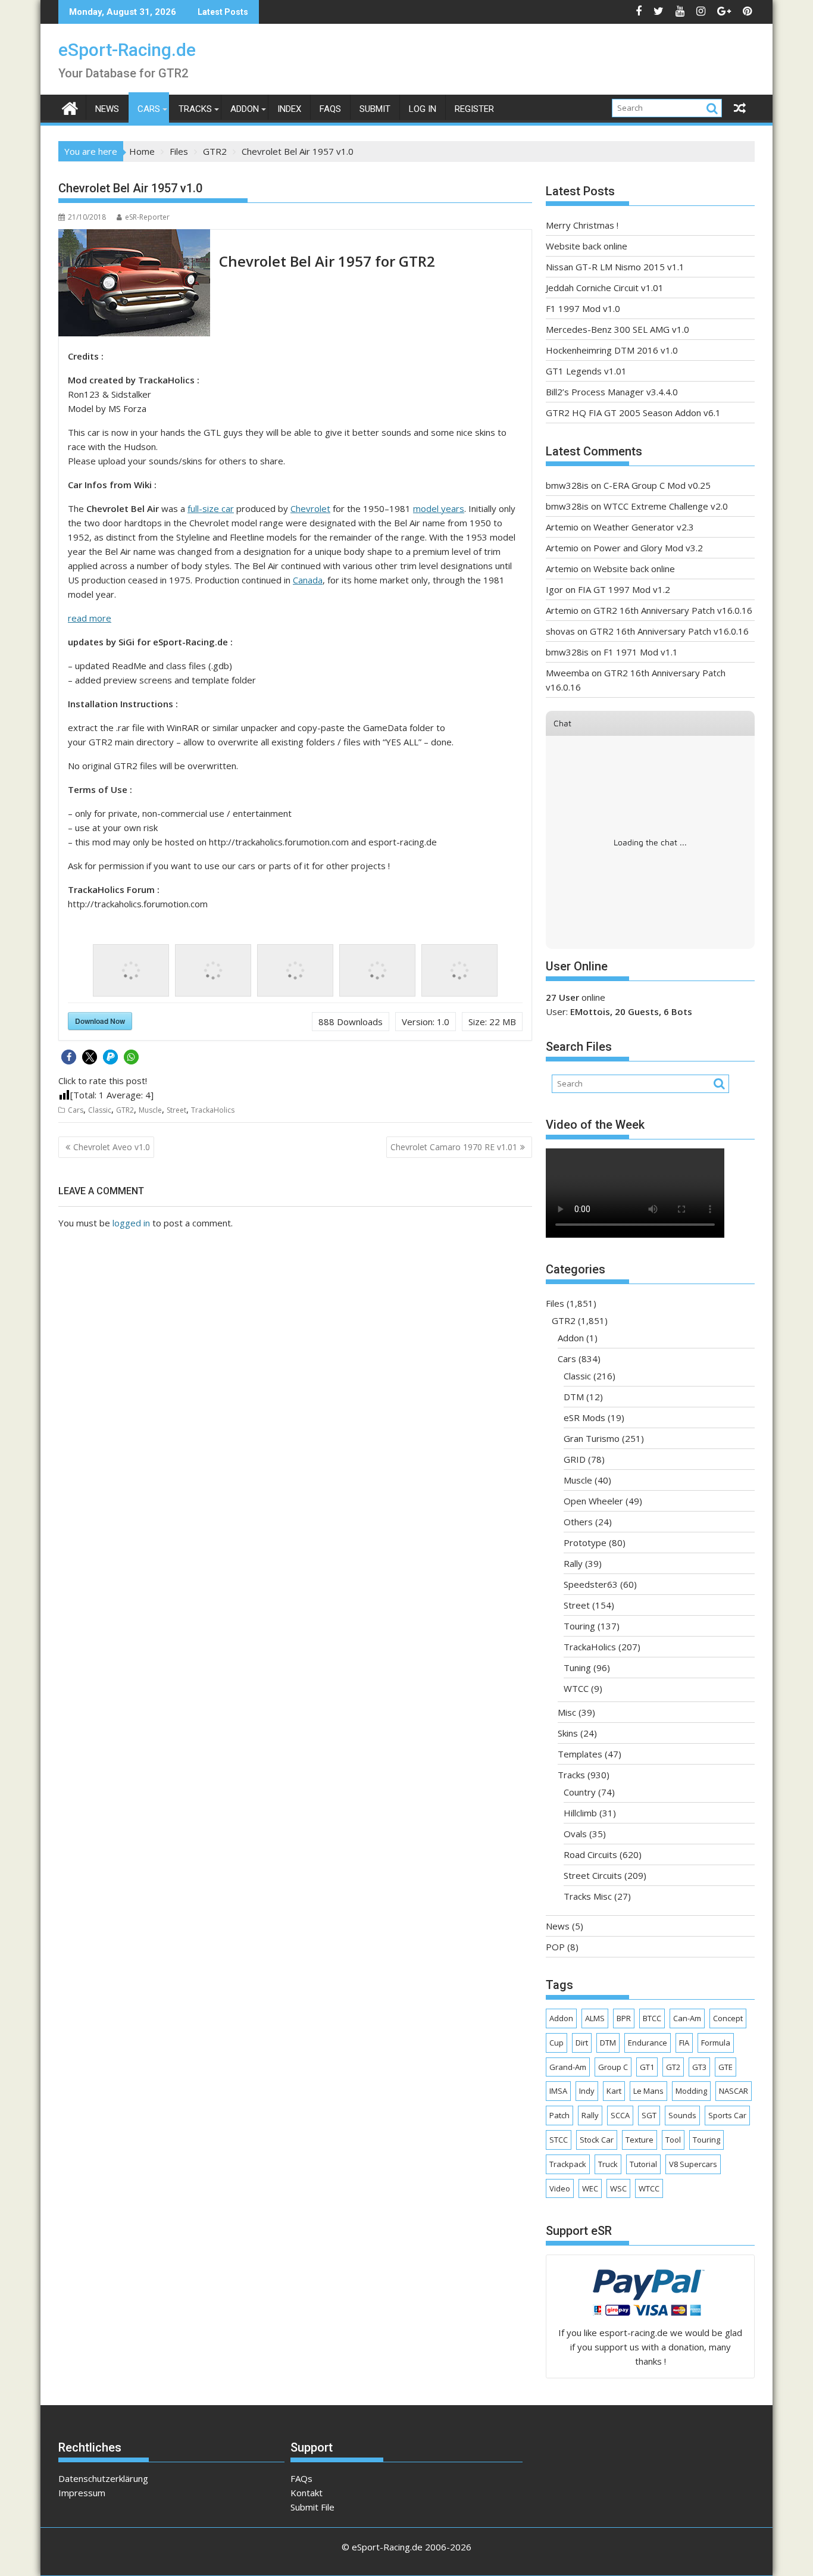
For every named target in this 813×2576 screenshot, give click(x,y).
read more (90, 618)
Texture (640, 2140)
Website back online (587, 246)
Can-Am (687, 2018)
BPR (624, 2018)
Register (474, 109)
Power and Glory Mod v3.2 (648, 548)
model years (439, 508)
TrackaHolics (213, 1110)
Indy (587, 2091)
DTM (574, 1397)
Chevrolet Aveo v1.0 (112, 1147)
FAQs (330, 109)
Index (289, 109)
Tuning (577, 1668)
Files (555, 1303)
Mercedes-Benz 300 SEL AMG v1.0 (617, 329)
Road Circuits (590, 1854)
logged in (131, 1223)
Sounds (682, 2115)
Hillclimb (580, 1813)
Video (560, 2188)
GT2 (673, 2067)
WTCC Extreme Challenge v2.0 (666, 506)
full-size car (211, 508)
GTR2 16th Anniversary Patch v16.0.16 (673, 610)
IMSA (558, 2091)
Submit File (312, 2507)
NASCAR (734, 2091)
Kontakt (307, 2493)
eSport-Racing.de (127, 50)
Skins (568, 1733)
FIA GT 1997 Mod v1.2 (624, 589)
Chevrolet (310, 508)
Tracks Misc (588, 1896)
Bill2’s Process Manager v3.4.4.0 (612, 392)
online (576, 997)
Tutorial (643, 2164)
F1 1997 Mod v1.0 (583, 308)
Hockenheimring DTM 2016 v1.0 (612, 350)
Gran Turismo (592, 1438)
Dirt (582, 2043)
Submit (375, 109)
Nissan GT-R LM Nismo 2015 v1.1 (615, 267)
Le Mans (648, 2091)
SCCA (620, 2115)
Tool (673, 2140)
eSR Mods (584, 1417)
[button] (69, 1057)
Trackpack (568, 2164)
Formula (716, 2043)
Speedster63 (591, 1584)
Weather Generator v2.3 (644, 527)
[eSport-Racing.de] (70, 107)
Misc (567, 1712)
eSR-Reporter (147, 217)
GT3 (699, 2067)
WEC (590, 2188)
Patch (559, 2115)
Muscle (150, 1110)
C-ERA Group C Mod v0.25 (657, 485)
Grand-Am (568, 2067)
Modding (691, 2091)
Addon (245, 109)
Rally (573, 1563)
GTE (726, 2067)
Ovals (575, 1834)
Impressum (82, 2493)
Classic (100, 1110)
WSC (618, 2188)
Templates (580, 1754)
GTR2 (125, 1110)
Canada (308, 580)
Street (176, 1110)
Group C (613, 2067)
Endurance (648, 2043)
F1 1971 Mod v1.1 (641, 652)
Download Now (100, 1021)
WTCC (576, 1688)
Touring (579, 1626)
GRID (575, 1459)
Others (578, 1522)
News (107, 109)
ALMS (595, 2018)
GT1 (647, 2067)
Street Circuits (593, 1875)
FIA (684, 2043)
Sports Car (727, 2115)
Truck (608, 2164)
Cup (556, 2043)
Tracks (195, 109)
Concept (728, 2018)
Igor (554, 589)
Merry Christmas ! (582, 225)
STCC (559, 2140)
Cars (149, 109)
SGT (649, 2115)
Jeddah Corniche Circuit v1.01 (605, 288)
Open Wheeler (593, 1501)
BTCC (652, 2018)
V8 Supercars (693, 2164)
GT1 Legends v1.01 (586, 371)
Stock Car (597, 2140)
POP (555, 1947)
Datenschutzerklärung (103, 2478)
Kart (614, 2091)
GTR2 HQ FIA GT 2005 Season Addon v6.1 (633, 413)
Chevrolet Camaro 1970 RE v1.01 (454, 1147)
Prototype (585, 1543)
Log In (423, 109)
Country (580, 1792)
